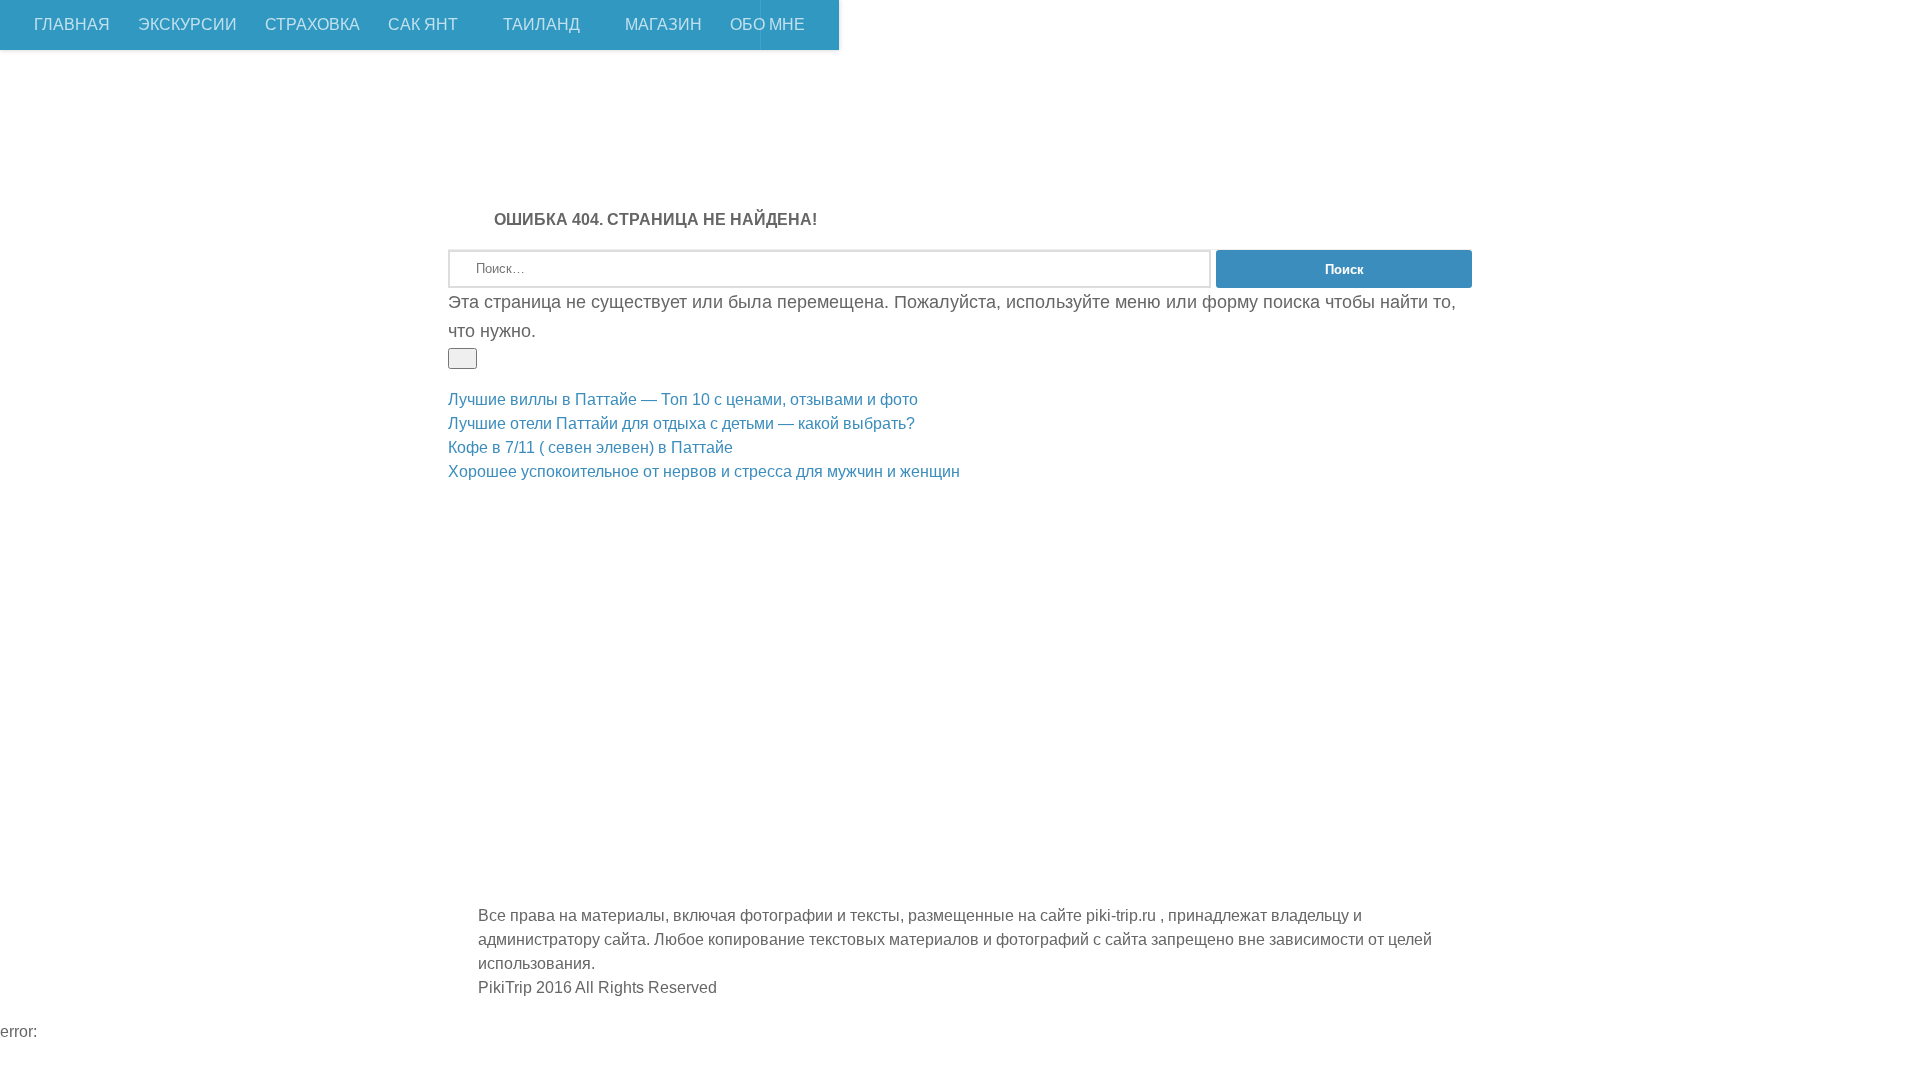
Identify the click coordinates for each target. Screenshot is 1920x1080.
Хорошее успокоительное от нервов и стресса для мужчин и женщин (704, 471)
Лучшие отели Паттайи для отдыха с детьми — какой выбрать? (681, 423)
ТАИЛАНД (541, 24)
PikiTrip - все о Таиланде (727, 119)
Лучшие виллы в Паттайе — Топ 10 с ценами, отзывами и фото (683, 399)
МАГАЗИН (663, 24)
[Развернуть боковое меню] (462, 358)
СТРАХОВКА (312, 24)
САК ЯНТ (423, 24)
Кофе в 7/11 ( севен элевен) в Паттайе (590, 447)
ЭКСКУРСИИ (187, 24)
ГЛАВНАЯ (72, 24)
